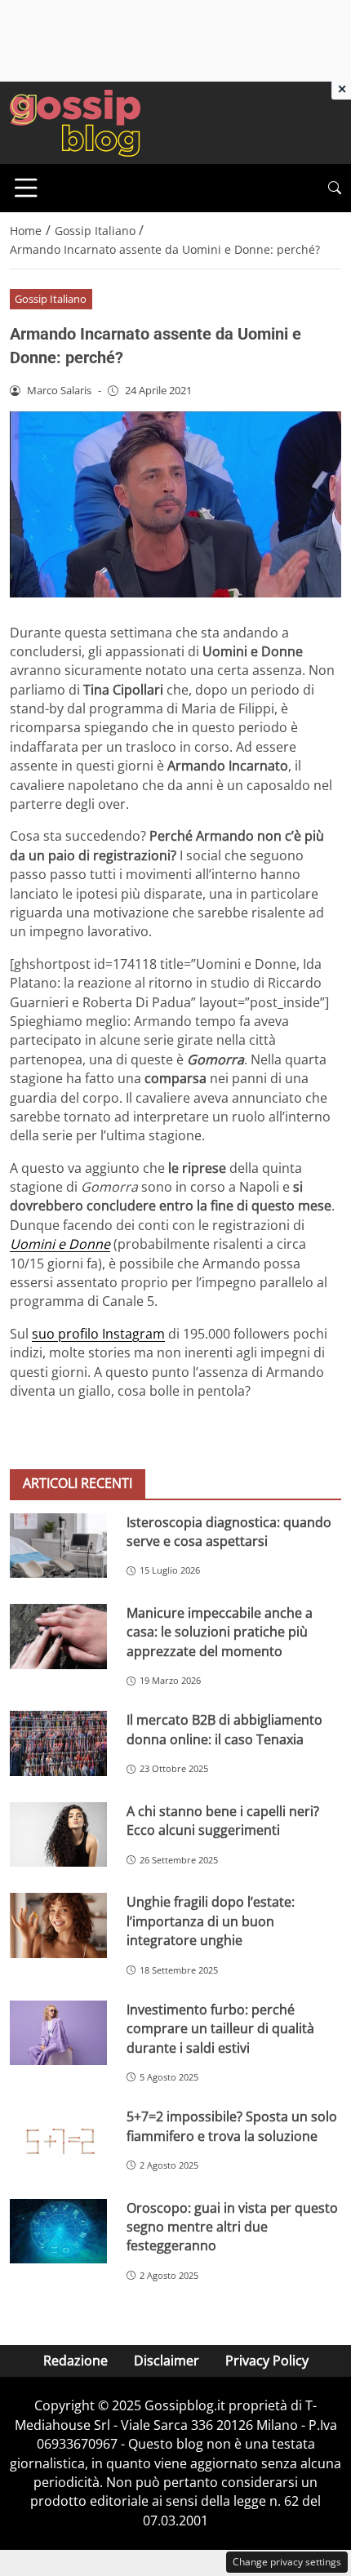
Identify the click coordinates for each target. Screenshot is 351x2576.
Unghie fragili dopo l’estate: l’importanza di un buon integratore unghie (211, 1921)
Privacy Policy (267, 2361)
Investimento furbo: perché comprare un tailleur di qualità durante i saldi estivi (220, 2029)
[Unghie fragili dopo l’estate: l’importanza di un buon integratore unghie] (58, 1925)
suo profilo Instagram (98, 1334)
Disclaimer (167, 2361)
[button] (335, 188)
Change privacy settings (287, 2562)
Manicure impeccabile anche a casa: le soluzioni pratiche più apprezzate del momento (220, 1632)
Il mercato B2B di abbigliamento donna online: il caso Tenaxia (224, 1729)
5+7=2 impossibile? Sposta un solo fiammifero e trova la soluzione (232, 2126)
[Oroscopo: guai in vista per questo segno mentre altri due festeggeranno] (58, 2232)
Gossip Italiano (51, 299)
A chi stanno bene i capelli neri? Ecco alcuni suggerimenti (223, 1821)
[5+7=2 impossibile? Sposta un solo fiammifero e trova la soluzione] (58, 2140)
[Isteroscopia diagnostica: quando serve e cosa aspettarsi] (58, 1546)
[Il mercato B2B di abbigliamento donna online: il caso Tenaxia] (58, 1743)
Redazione (76, 2361)
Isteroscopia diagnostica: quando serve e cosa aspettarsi (229, 1532)
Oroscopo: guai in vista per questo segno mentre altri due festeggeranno (232, 2227)
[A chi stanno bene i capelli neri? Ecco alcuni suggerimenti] (58, 1835)
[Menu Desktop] (26, 188)
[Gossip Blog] (75, 122)
